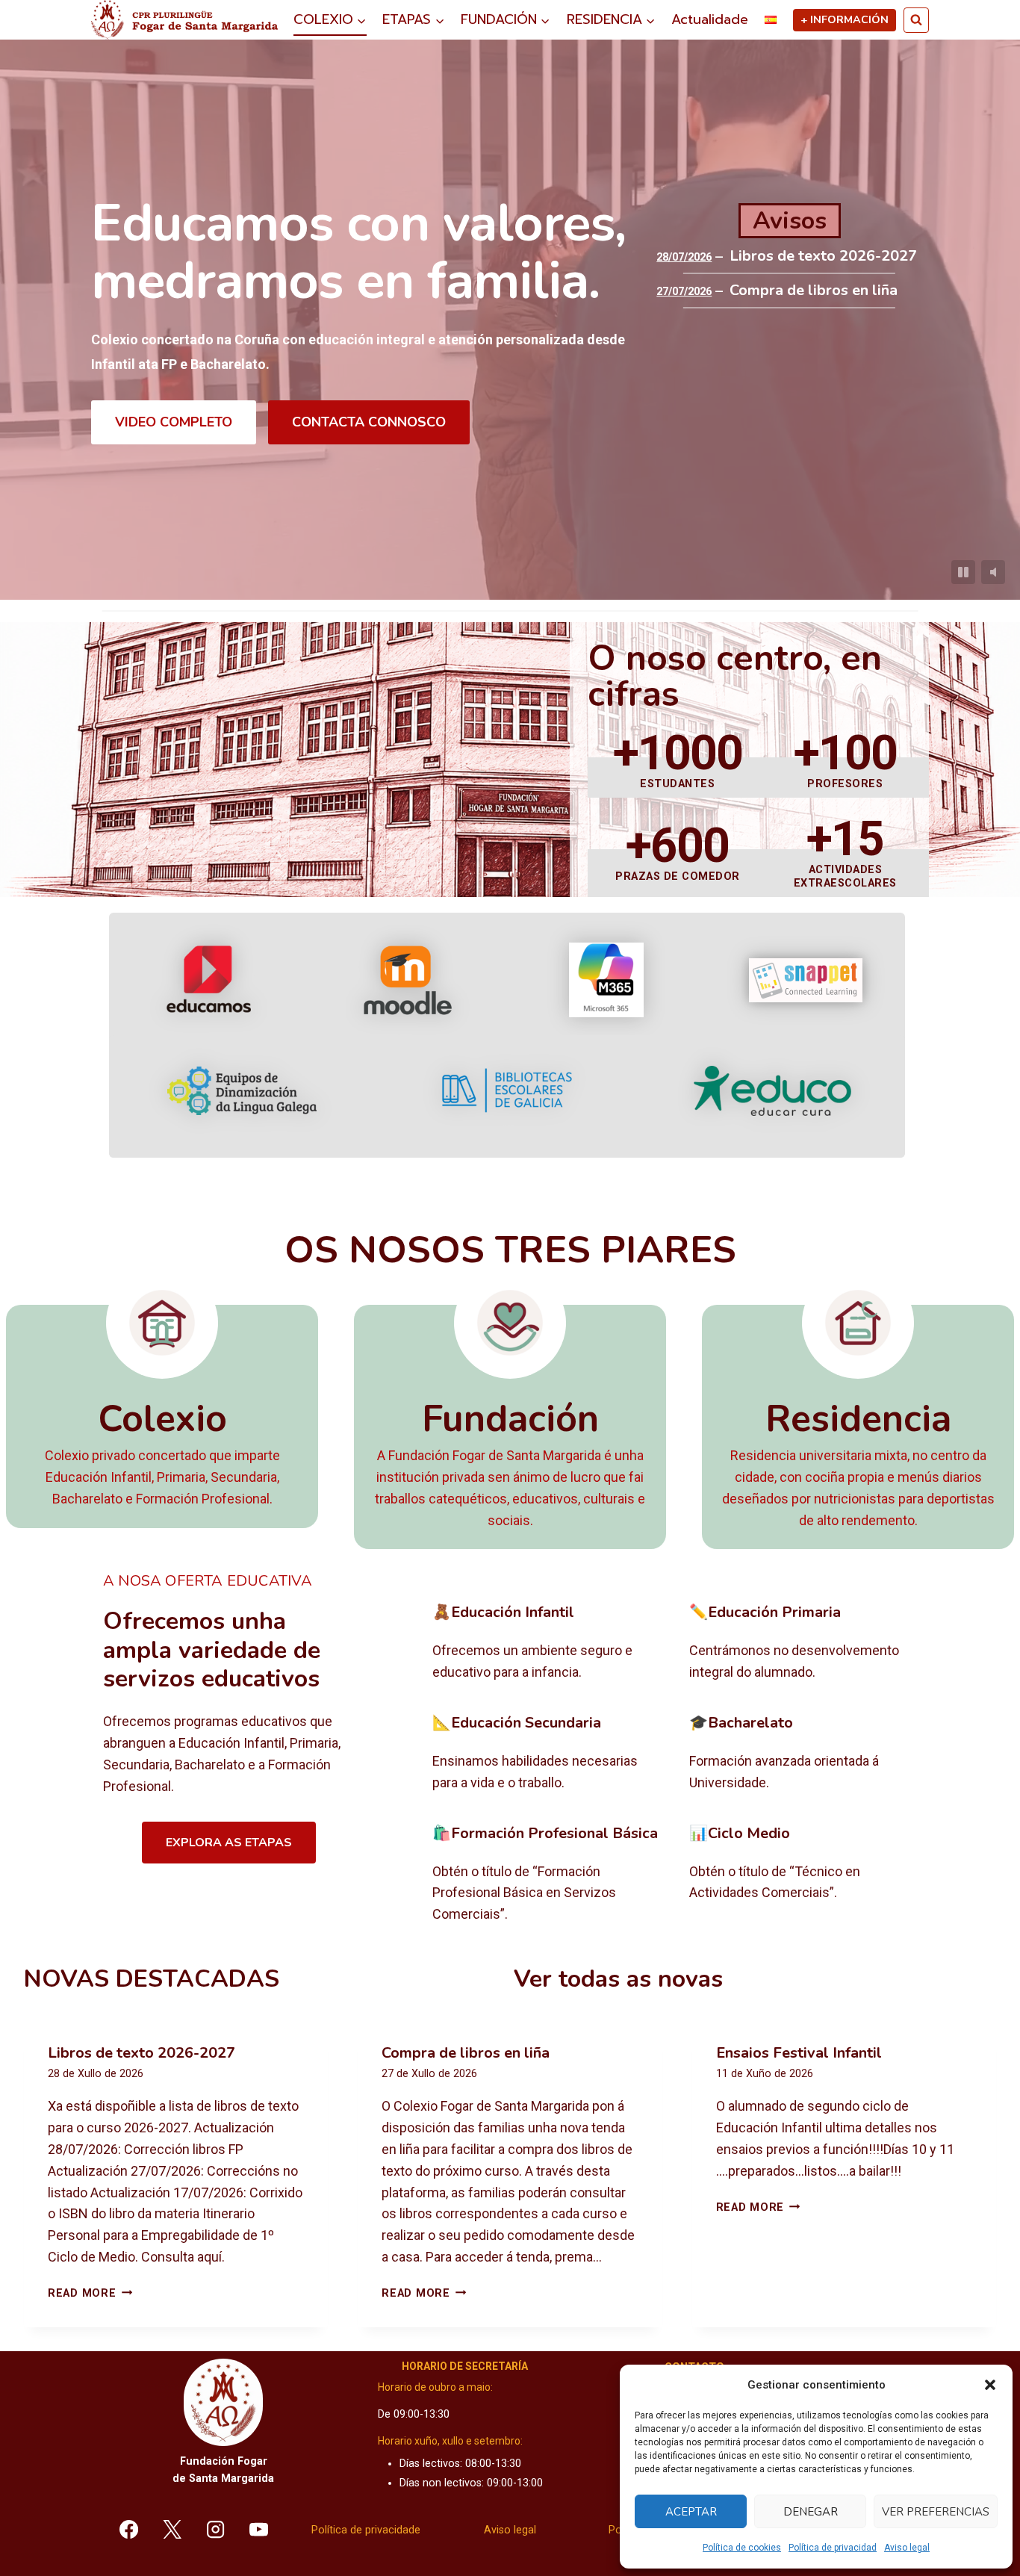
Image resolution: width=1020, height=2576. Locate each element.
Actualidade (710, 19)
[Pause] (963, 572)
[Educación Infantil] (549, 1643)
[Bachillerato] (806, 1754)
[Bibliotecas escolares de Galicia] (507, 1090)
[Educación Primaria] (806, 1643)
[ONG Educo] (772, 1091)
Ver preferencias (936, 2512)
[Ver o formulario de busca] (916, 20)
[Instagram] (216, 2529)
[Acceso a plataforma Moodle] (407, 980)
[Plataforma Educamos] (209, 980)
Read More (90, 2293)
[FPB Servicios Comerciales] (549, 1875)
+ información (845, 19)
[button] (990, 2385)
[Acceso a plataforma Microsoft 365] (606, 980)
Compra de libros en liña (814, 291)
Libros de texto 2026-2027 (823, 256)
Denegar (811, 2512)
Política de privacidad (833, 2548)
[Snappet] (806, 980)
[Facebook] (129, 2529)
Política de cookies (742, 2548)
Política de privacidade (366, 2530)
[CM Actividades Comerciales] (806, 1875)
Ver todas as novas (618, 1979)
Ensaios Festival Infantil (799, 2053)
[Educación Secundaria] (549, 1754)
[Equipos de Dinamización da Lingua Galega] (242, 1091)
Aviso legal (907, 2548)
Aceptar (691, 2512)
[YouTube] (258, 2529)
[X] (172, 2529)
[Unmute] (993, 572)
